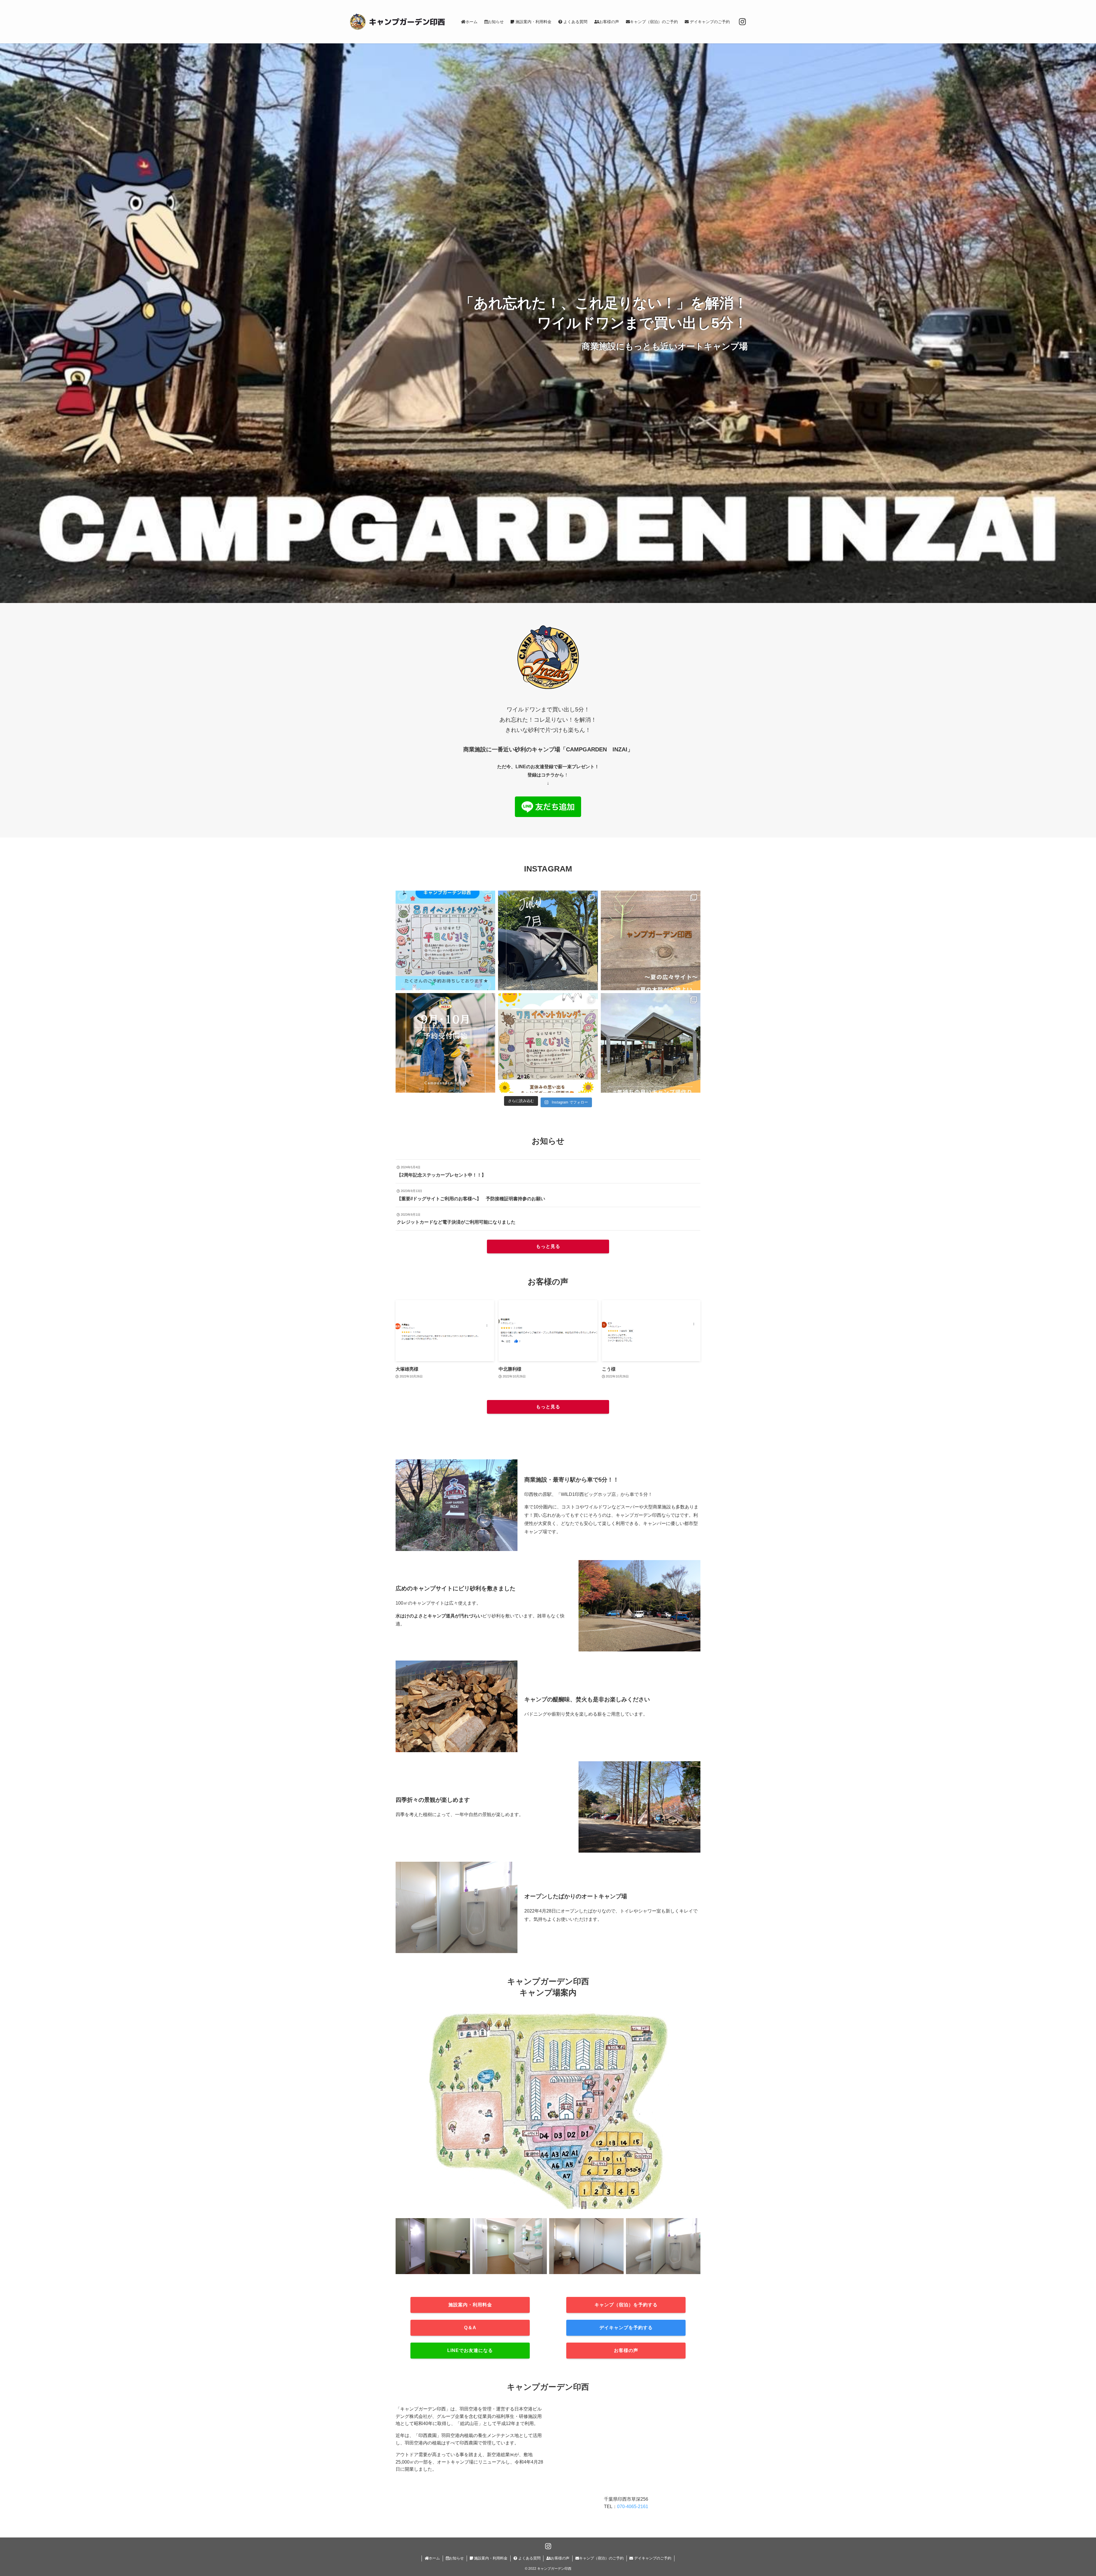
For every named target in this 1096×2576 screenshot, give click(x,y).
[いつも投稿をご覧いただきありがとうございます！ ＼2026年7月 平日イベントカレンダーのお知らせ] (548, 1043)
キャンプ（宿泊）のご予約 (601, 2558)
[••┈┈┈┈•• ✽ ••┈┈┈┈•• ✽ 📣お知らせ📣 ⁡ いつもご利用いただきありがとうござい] (445, 1043)
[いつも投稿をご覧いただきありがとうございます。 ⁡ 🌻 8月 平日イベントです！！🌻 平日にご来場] (445, 940)
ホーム (434, 2558)
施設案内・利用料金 (490, 2558)
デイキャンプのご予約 (652, 2558)
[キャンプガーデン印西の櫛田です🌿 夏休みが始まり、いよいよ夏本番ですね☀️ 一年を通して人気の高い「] (651, 940)
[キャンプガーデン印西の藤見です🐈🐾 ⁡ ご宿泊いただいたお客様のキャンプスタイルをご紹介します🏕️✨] (548, 940)
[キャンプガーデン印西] (397, 22)
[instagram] (742, 22)
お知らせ (456, 2558)
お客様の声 (560, 2558)
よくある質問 (529, 2558)
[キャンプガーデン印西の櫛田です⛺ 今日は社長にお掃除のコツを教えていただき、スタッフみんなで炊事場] (651, 1043)
